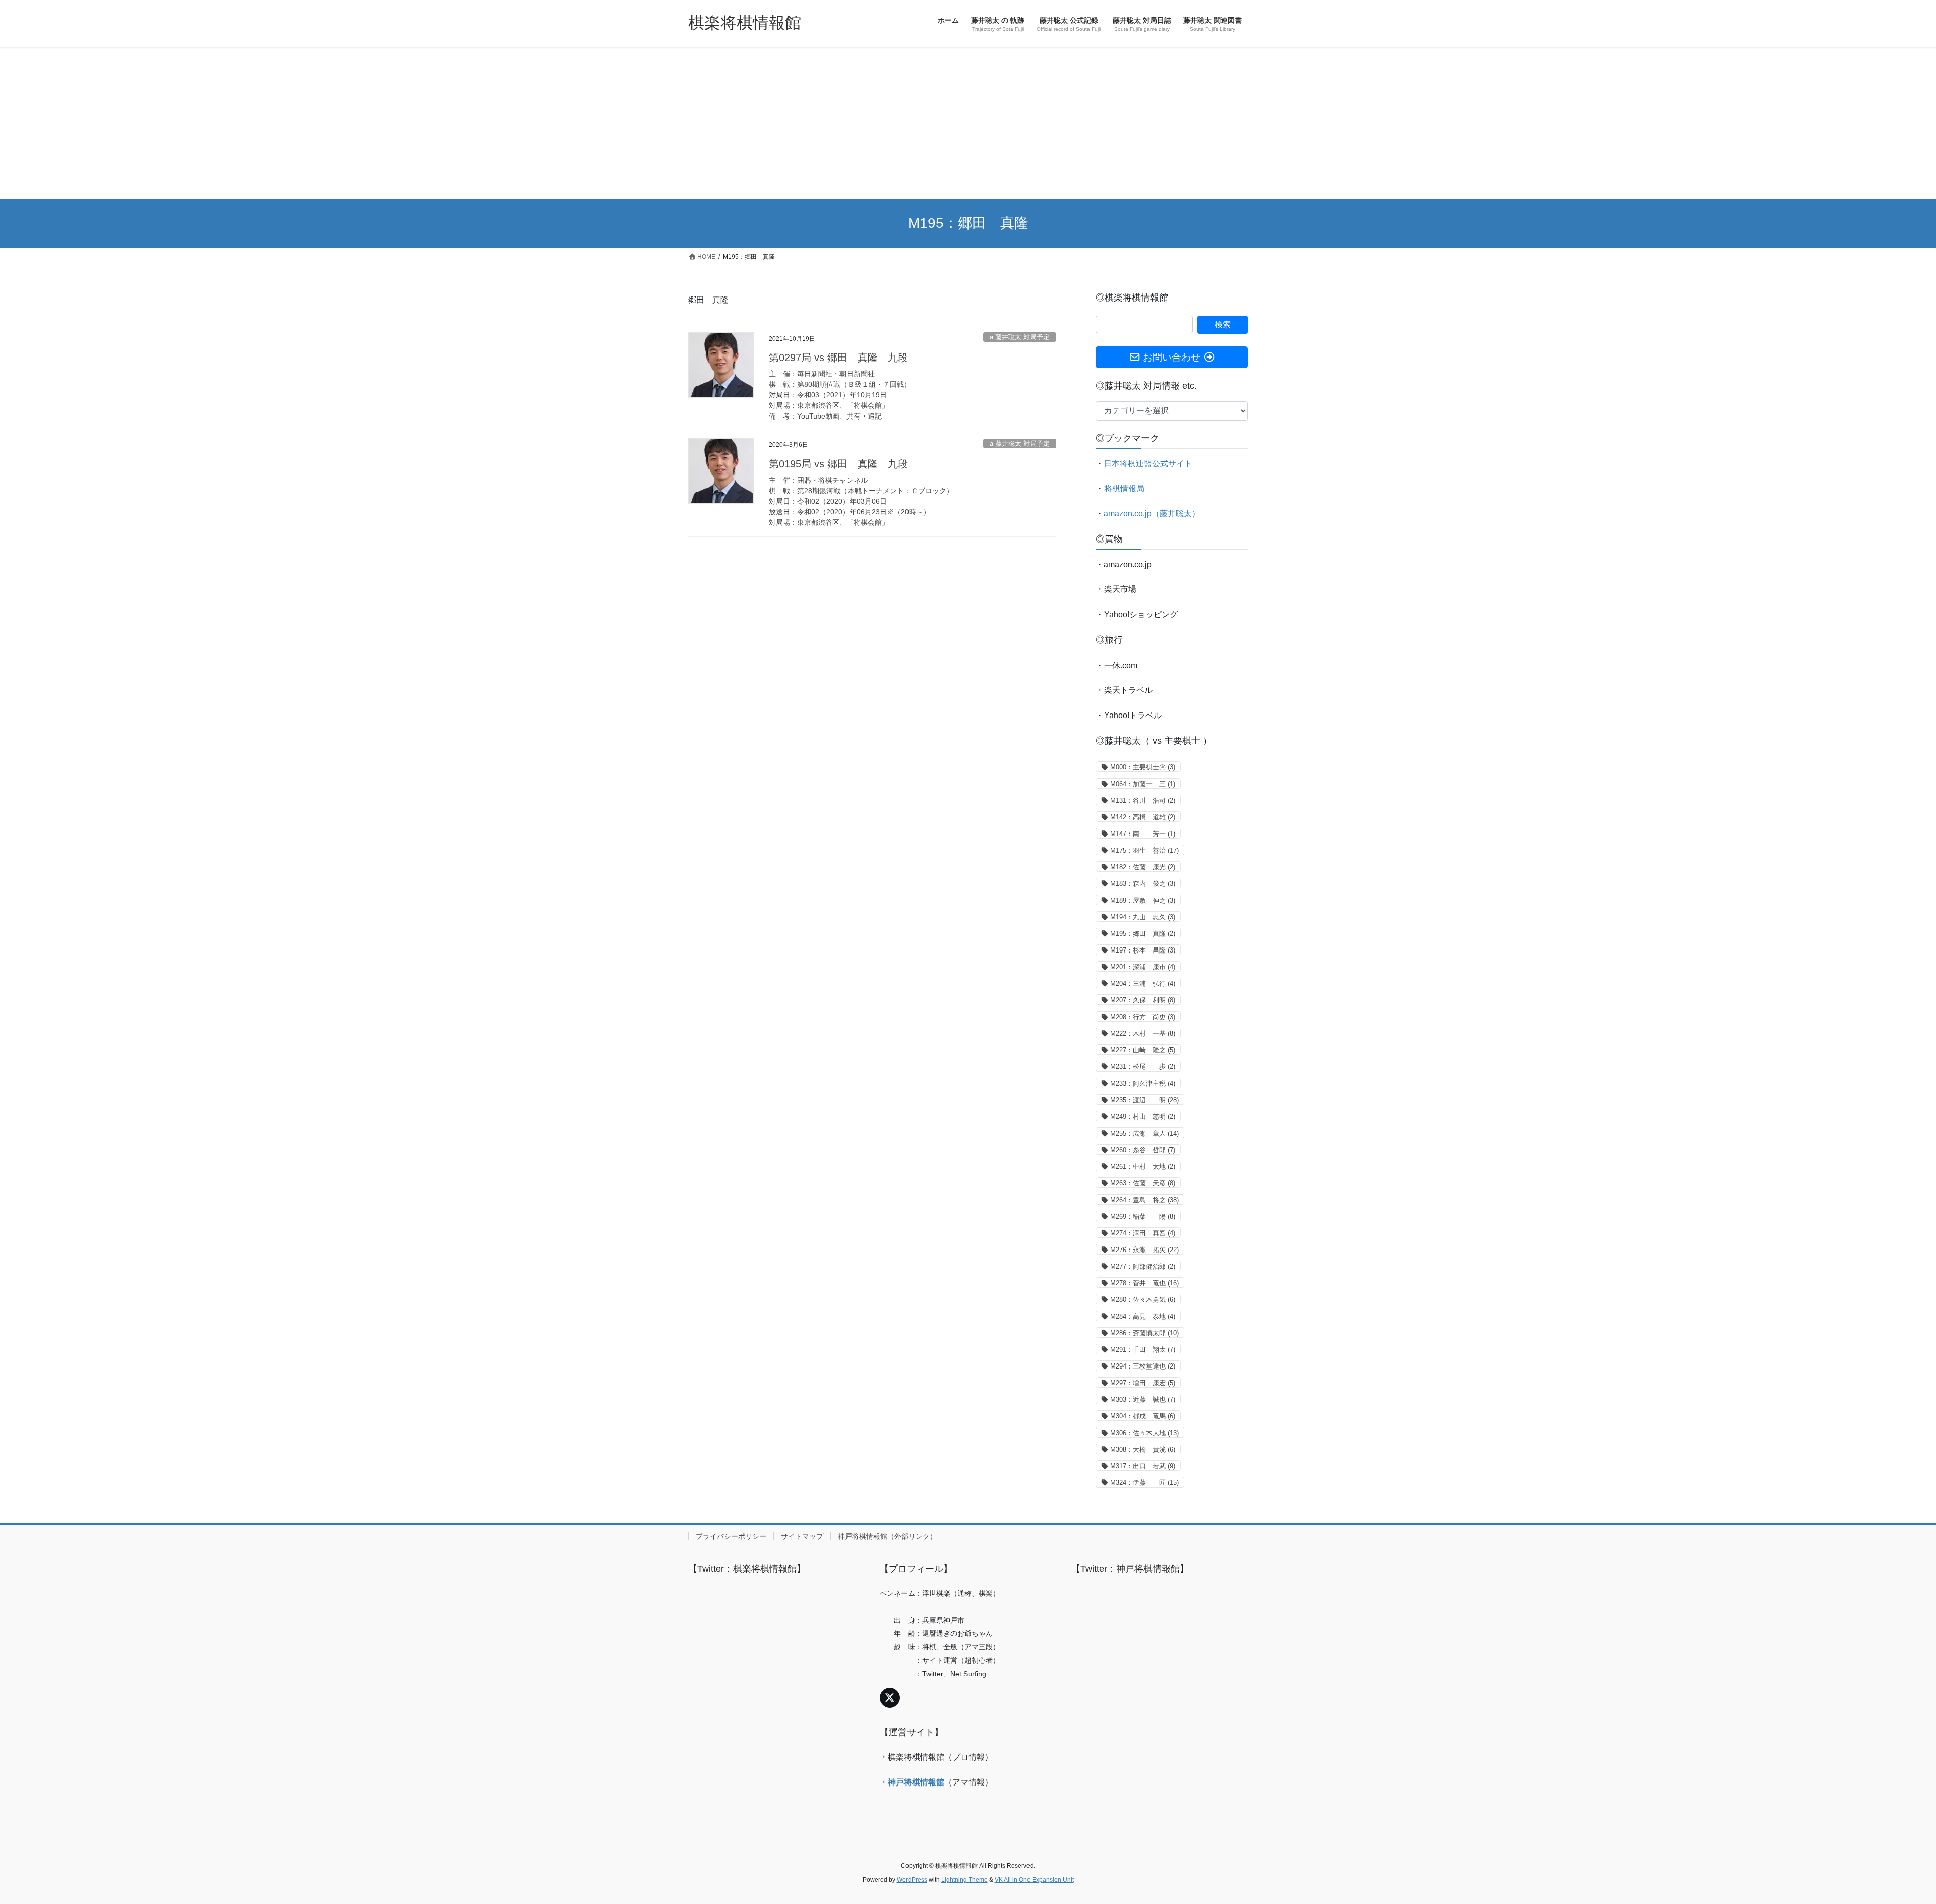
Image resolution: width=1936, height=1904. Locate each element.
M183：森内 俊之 (1143, 884)
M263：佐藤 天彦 (1143, 1183)
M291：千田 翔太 (1143, 1350)
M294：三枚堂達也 (1143, 1366)
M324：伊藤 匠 (1144, 1483)
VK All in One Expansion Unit (1034, 1880)
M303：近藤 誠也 (1143, 1400)
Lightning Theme (964, 1880)
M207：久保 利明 (1143, 1000)
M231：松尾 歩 (1143, 1067)
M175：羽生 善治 (1144, 850)
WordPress (912, 1880)
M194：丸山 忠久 (1143, 917)
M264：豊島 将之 (1144, 1200)
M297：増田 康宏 (1143, 1383)
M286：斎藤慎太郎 (1144, 1333)
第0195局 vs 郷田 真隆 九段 (838, 464)
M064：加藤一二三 (1143, 784)
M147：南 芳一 (1143, 834)
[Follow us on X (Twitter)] (890, 1698)
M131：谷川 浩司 (1143, 800)
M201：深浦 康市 (1143, 967)
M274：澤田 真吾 (1143, 1233)
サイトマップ (802, 1536)
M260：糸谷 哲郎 (1143, 1150)
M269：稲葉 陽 (1143, 1216)
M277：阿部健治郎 (1143, 1266)
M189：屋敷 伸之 (1143, 900)
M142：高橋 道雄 (1143, 817)
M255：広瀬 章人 (1144, 1133)
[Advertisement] (968, 123)
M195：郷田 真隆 (1143, 934)
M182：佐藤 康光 (1143, 867)
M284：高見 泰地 (1143, 1316)
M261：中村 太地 (1143, 1167)
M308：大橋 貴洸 (1143, 1449)
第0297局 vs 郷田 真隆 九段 (838, 358)
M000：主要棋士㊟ (1143, 767)
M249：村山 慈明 (1143, 1117)
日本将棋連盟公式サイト (1148, 464)
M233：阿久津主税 (1143, 1083)
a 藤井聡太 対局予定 (1020, 337)
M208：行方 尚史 (1143, 1017)
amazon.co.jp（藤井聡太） (1152, 514)
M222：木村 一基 (1143, 1033)
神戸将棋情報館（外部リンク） (887, 1536)
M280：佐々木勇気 (1143, 1300)
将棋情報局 (1124, 488)
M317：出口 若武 (1143, 1466)
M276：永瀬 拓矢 (1144, 1250)
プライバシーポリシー (731, 1536)
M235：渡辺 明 (1144, 1100)
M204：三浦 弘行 (1143, 984)
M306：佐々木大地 (1144, 1433)
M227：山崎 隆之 (1143, 1050)
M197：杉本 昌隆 (1143, 950)
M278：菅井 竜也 (1144, 1283)
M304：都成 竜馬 (1143, 1416)
